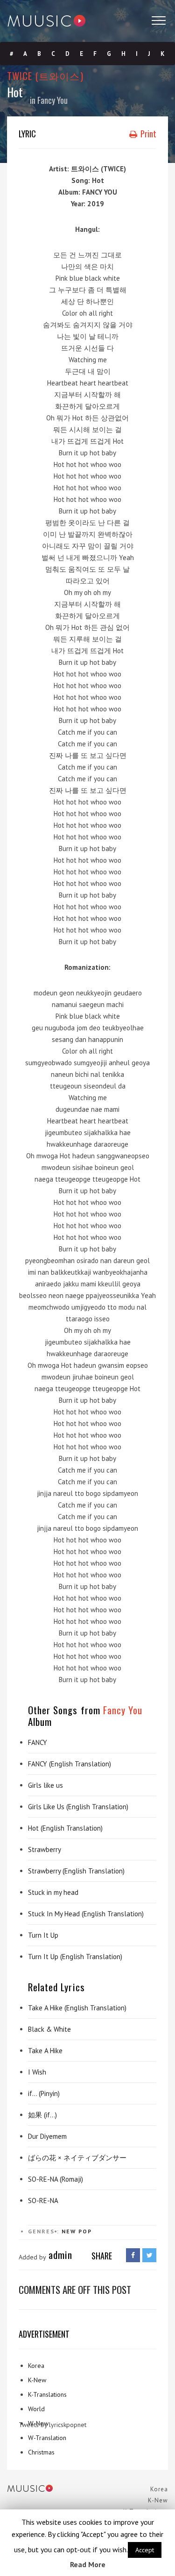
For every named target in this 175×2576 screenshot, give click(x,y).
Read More (88, 2564)
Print (147, 134)
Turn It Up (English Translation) (75, 1957)
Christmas (41, 2452)
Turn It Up (43, 1935)
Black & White (49, 2029)
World (36, 2409)
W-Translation (47, 2438)
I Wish (37, 2072)
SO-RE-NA (43, 2201)
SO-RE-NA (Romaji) (56, 2179)
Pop (85, 2231)
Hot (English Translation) (65, 1828)
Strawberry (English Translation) (76, 1871)
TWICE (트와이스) (45, 76)
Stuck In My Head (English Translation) (86, 1914)
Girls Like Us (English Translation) (78, 1807)
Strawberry (45, 1849)
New (69, 2231)
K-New (37, 2380)
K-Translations (47, 2394)
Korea (36, 2366)
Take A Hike (45, 2051)
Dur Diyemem (47, 2136)
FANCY (38, 1742)
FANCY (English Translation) (70, 1764)
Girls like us (45, 1785)
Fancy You (52, 100)
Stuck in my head (53, 1892)
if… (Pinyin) (44, 2093)
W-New (38, 2423)
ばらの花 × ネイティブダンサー (77, 2158)
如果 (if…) (42, 2115)
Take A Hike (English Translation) (77, 2008)
